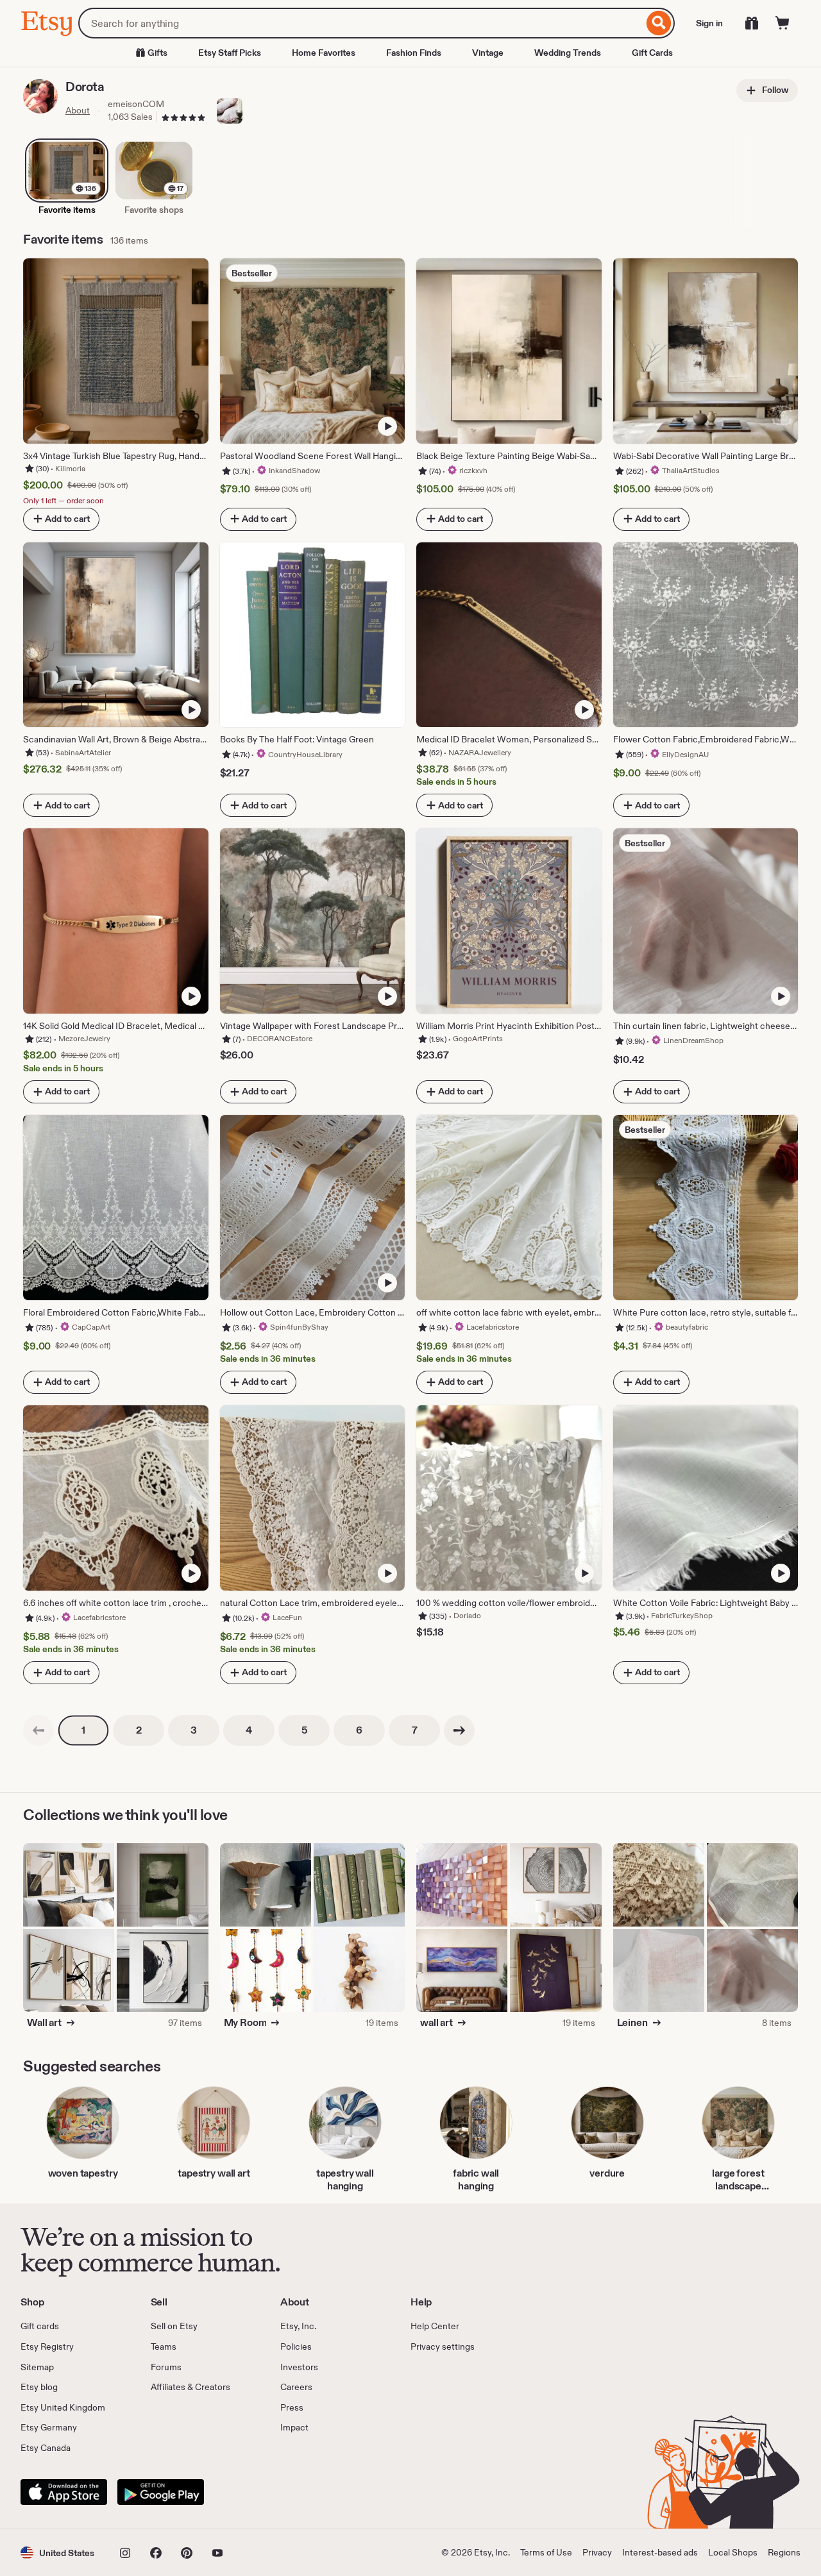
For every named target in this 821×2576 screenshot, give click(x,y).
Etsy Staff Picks (230, 53)
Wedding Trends (568, 53)
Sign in (709, 23)
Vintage (488, 53)
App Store (64, 2492)
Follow (774, 90)
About (78, 110)
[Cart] (783, 23)
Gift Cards (652, 53)
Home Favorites (324, 53)
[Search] (659, 23)
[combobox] (361, 23)
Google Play (161, 2492)
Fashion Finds (414, 53)
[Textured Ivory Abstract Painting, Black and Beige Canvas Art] (162, 1971)
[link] (38, 1730)
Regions (784, 2552)
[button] (57, 2553)
